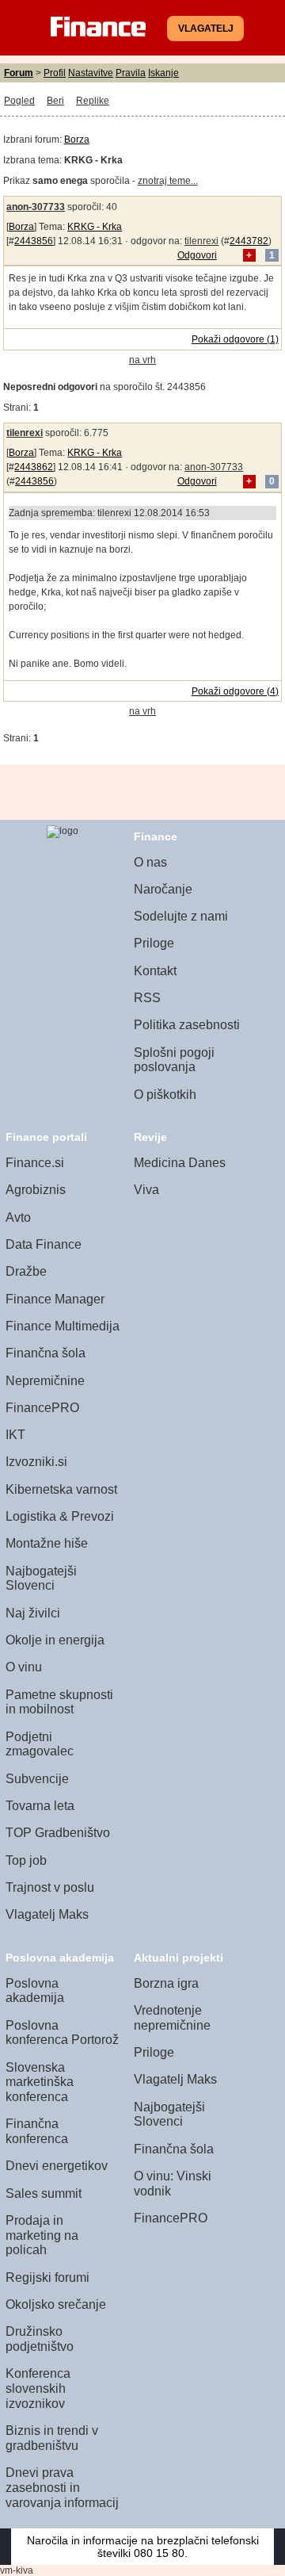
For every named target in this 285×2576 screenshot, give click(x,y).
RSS (147, 998)
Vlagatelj (206, 29)
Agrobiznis (36, 1190)
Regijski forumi (47, 2277)
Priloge (154, 943)
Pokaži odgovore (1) (235, 339)
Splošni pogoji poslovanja (174, 1060)
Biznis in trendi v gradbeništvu (52, 2438)
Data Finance (44, 1244)
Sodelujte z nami (181, 916)
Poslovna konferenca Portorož (62, 2033)
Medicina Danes (180, 1163)
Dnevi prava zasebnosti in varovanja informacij (62, 2487)
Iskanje (163, 73)
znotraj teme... (168, 181)
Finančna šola (46, 1353)
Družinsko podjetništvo (40, 2339)
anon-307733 (36, 207)
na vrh (142, 360)
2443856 (34, 241)
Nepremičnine (45, 1381)
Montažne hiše (47, 1543)
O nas (150, 862)
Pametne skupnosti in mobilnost (59, 1702)
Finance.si (35, 1163)
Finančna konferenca (37, 2131)
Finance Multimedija (63, 1326)
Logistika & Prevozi (60, 1516)
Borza (77, 140)
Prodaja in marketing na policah (42, 2235)
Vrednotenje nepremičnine (172, 2018)
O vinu (24, 1667)
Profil (55, 73)
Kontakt (155, 971)
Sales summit (44, 2193)
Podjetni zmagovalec (40, 1744)
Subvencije (37, 1779)
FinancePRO (42, 1408)
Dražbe (26, 1271)
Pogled (19, 101)
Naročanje (163, 889)
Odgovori (197, 255)
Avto (18, 1217)
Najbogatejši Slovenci (41, 1579)
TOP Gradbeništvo (58, 1833)
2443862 (34, 467)
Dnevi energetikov (57, 2166)
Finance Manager (55, 1299)
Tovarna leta (40, 1806)
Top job (26, 1860)
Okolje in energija (55, 1640)
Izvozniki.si (36, 1462)
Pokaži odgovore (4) (235, 691)
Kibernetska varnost (61, 1489)
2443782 (249, 241)
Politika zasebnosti (187, 1025)
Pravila (131, 73)
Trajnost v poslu (50, 1887)
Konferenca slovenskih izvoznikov (38, 2388)
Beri (55, 101)
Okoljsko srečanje (56, 2304)
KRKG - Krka (95, 227)
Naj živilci (33, 1613)
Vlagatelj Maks (47, 1914)
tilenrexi (201, 241)
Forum (19, 73)
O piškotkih (165, 1095)
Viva (146, 1190)
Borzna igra (166, 1983)
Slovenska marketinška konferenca (40, 2082)
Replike (93, 101)
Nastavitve (91, 73)
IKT (15, 1435)
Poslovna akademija (35, 1991)
